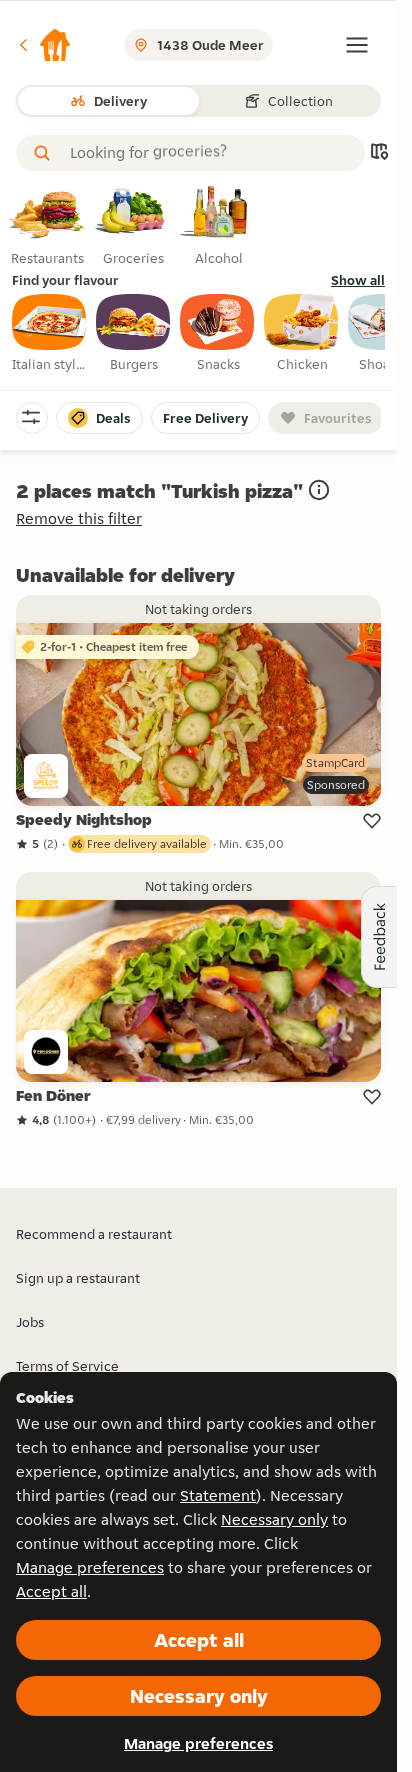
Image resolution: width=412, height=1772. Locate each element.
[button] (44, 45)
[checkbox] (50, 334)
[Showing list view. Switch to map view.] (379, 153)
